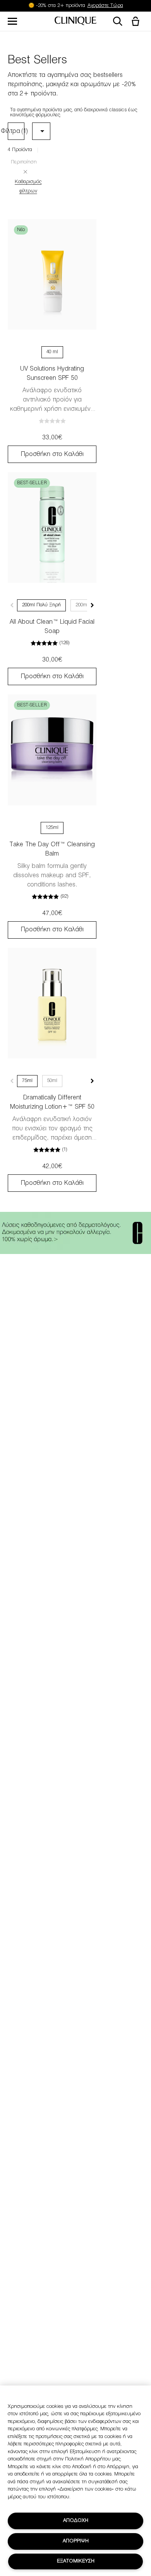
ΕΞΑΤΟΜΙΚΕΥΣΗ (76, 2561)
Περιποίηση (24, 162)
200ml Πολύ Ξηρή (41, 605)
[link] (52, 274)
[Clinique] (75, 21)
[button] (137, 22)
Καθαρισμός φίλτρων (28, 187)
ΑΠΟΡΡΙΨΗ (76, 2541)
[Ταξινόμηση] (41, 132)
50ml (52, 1081)
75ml (27, 1081)
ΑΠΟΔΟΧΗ (76, 2521)
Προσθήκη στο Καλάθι (52, 454)
